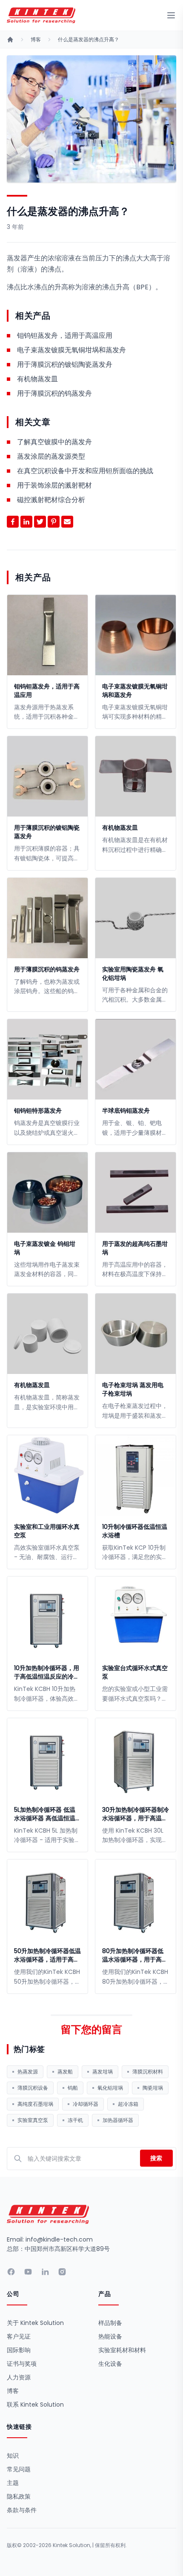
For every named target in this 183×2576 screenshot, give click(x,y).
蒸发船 (65, 2072)
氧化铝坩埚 (110, 2088)
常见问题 (19, 2469)
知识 (13, 2456)
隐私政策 (19, 2496)
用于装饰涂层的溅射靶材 (54, 485)
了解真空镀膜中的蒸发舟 (54, 442)
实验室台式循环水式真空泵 (135, 1672)
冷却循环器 (86, 2104)
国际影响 (19, 2350)
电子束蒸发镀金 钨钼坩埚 (45, 1248)
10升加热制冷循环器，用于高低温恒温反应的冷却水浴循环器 (47, 1672)
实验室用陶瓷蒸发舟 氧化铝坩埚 (133, 974)
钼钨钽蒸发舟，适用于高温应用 (65, 336)
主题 (13, 2483)
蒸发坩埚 (103, 2072)
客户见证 (19, 2336)
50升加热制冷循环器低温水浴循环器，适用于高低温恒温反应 (47, 1955)
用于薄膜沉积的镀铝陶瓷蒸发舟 (65, 364)
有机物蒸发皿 (37, 379)
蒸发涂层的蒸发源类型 (51, 456)
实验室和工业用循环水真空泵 (47, 1531)
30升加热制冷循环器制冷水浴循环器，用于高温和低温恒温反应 (136, 1814)
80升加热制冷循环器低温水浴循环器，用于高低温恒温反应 (135, 1955)
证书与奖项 (22, 2364)
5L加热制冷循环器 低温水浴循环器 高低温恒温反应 (45, 1814)
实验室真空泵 (33, 2120)
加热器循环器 (118, 2120)
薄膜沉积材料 (148, 2072)
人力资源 (19, 2377)
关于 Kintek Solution (35, 2323)
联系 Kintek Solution (35, 2405)
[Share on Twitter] (40, 522)
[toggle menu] (171, 15)
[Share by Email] (67, 522)
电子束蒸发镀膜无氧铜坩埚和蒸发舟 (71, 350)
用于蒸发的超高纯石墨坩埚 (135, 1248)
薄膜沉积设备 (33, 2088)
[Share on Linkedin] (26, 522)
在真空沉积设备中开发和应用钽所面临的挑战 (85, 471)
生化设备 (110, 2364)
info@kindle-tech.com (59, 2239)
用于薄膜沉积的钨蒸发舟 (54, 393)
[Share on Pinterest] (54, 522)
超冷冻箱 (128, 2104)
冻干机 (75, 2120)
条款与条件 (22, 2510)
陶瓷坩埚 (153, 2088)
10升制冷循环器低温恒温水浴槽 (135, 1531)
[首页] (10, 40)
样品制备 (110, 2323)
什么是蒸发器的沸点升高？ (89, 40)
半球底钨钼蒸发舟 (126, 1111)
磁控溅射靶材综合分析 (51, 500)
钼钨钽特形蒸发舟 (38, 1111)
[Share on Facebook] (13, 522)
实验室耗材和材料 (122, 2350)
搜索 (156, 2158)
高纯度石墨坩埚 (35, 2104)
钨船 (73, 2088)
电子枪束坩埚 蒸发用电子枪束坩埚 (133, 1389)
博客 (36, 40)
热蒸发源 (28, 2072)
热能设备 (110, 2336)
